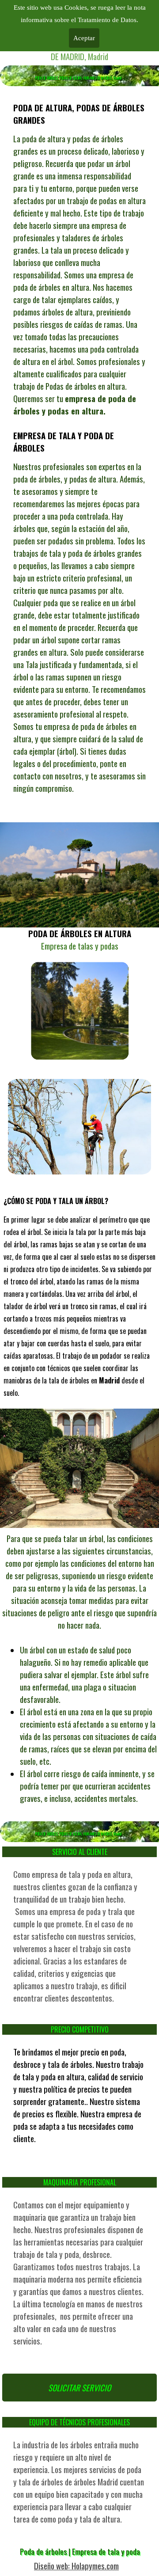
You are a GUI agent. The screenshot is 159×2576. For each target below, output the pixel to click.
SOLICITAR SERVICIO (79, 2388)
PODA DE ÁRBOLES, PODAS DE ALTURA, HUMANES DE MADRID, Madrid (78, 78)
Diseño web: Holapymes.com (76, 2566)
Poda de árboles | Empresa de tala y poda (80, 2551)
